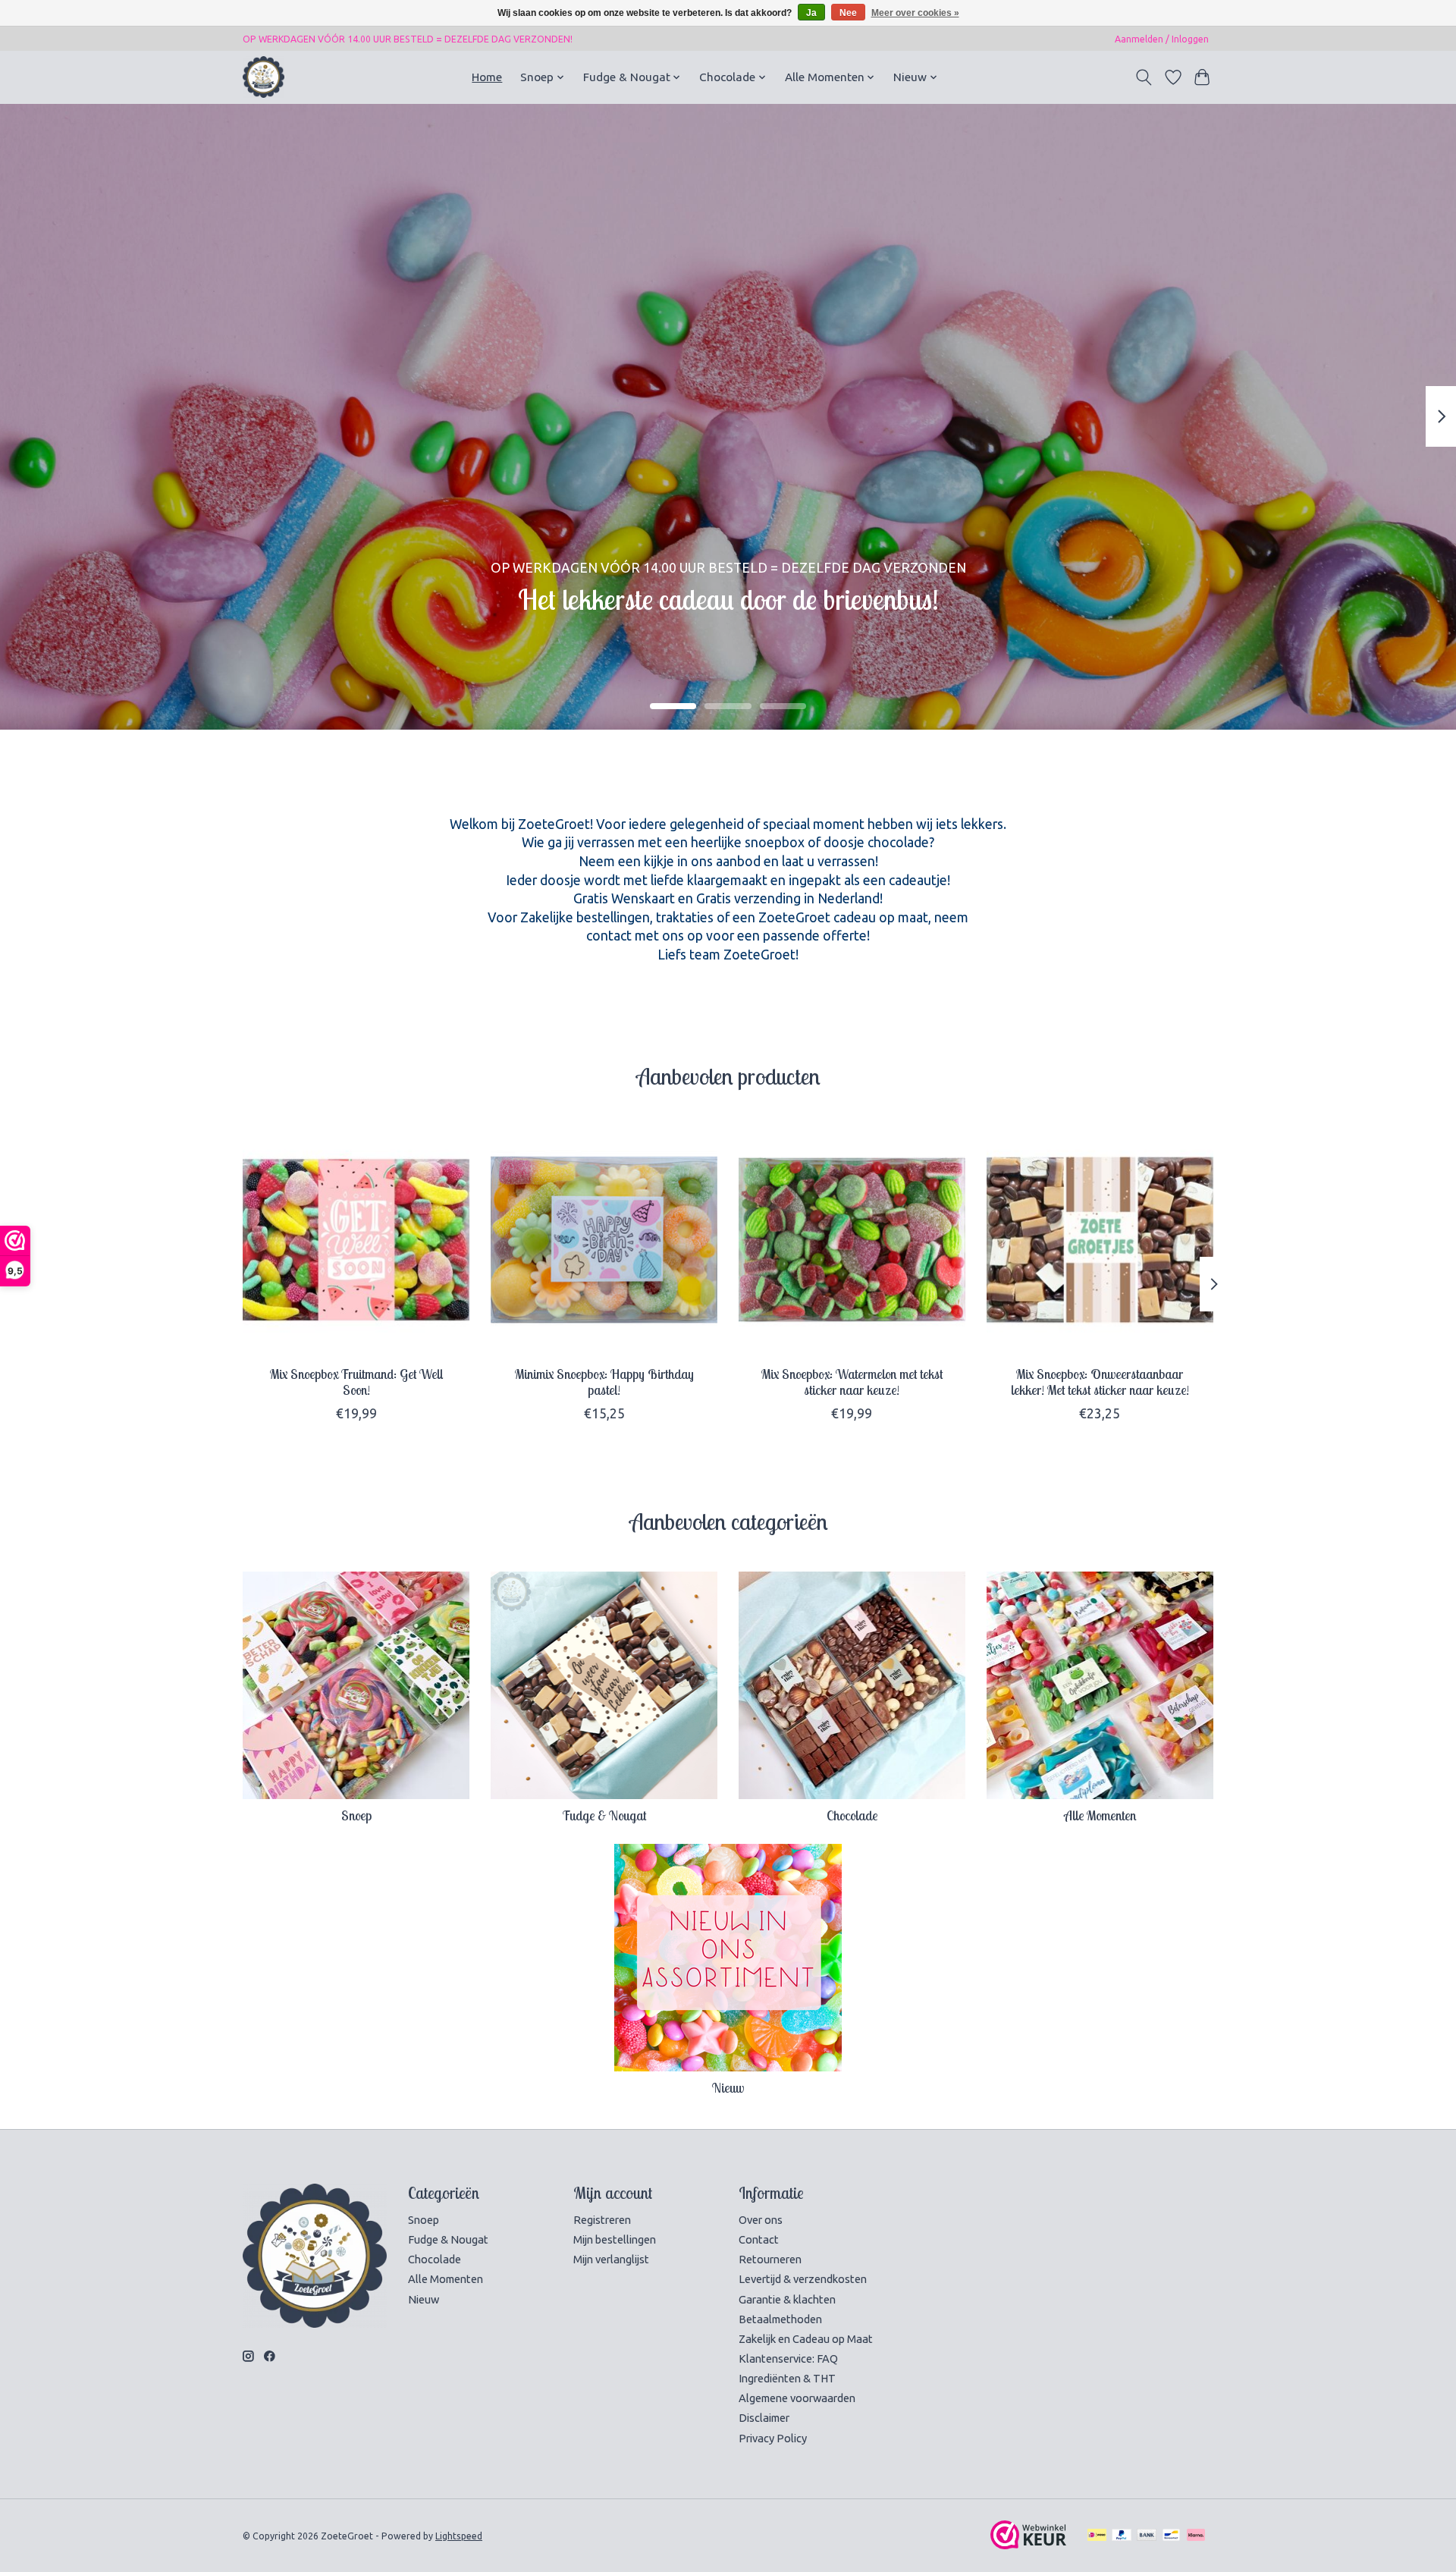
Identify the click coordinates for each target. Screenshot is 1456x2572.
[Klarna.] (1196, 2536)
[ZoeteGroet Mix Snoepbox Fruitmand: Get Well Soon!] (356, 1240)
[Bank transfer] (1147, 2536)
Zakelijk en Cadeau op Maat (806, 2339)
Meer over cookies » (915, 13)
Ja (811, 13)
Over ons (761, 2220)
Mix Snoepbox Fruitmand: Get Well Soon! (356, 1382)
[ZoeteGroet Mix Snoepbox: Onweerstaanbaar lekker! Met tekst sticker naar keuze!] (1100, 1240)
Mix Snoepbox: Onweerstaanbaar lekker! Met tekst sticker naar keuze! (1100, 1382)
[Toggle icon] (1144, 77)
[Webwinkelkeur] (1028, 2544)
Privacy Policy (773, 2438)
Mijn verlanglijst (611, 2259)
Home (487, 77)
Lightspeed (459, 2536)
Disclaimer (764, 2418)
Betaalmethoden (780, 2319)
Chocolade (852, 1815)
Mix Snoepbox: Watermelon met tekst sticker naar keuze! (852, 1382)
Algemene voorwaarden (797, 2398)
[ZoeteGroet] (264, 77)
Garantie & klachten (787, 2299)
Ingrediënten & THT (787, 2378)
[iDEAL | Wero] (1097, 2536)
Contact (759, 2239)
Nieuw (728, 2087)
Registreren (602, 2220)
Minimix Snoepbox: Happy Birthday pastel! (604, 1382)
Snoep (356, 1815)
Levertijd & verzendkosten (803, 2279)
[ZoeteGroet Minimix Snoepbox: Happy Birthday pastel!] (604, 1240)
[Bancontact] (1171, 2536)
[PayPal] (1122, 2536)
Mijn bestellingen (615, 2239)
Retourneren (770, 2259)
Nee (848, 13)
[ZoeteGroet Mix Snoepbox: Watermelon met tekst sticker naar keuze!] (852, 1240)
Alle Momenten (1100, 1815)
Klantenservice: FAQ (788, 2358)
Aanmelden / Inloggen (1162, 39)
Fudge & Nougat (604, 1815)
